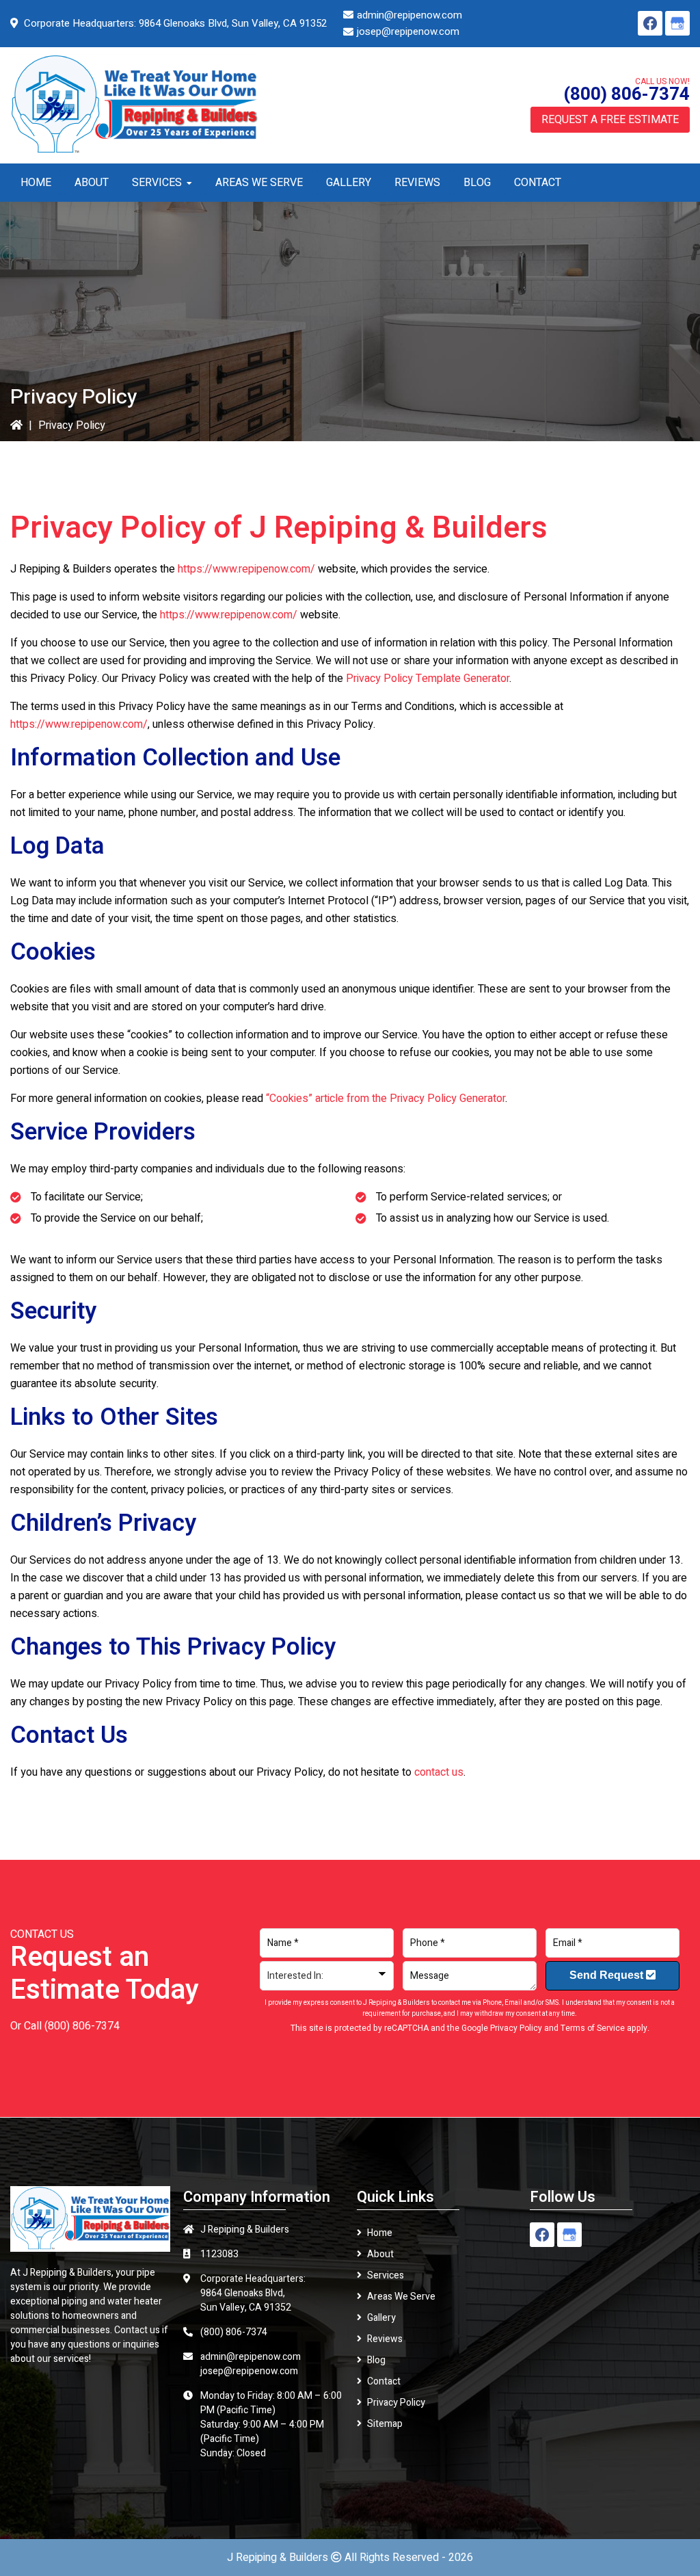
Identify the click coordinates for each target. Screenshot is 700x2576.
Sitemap (385, 2424)
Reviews (385, 2339)
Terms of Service (593, 2028)
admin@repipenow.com (409, 15)
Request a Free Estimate (610, 120)
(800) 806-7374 (627, 94)
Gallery (381, 2318)
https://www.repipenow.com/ (246, 569)
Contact (384, 2381)
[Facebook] (650, 23)
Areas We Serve (401, 2297)
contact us (439, 1772)
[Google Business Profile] (677, 23)
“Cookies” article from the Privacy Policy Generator (386, 1099)
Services (386, 2275)
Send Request (608, 1975)
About (380, 2254)
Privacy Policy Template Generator (428, 679)
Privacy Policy (516, 2028)
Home (380, 2233)
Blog (376, 2360)
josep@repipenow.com (408, 31)
